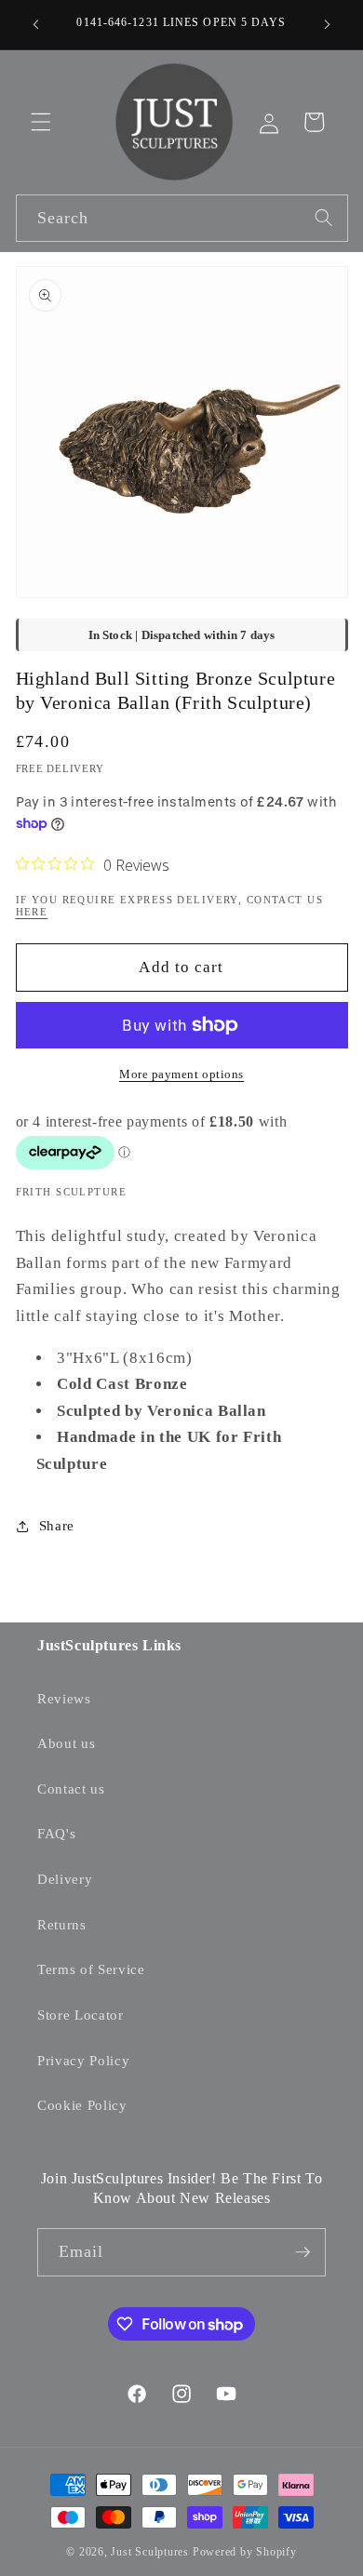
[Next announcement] (328, 25)
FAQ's (56, 1833)
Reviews (64, 1698)
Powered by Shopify (245, 2552)
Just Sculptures (150, 2552)
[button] (41, 122)
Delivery (65, 1879)
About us (66, 1743)
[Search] (324, 218)
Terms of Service (91, 1969)
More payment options (181, 1074)
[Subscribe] (302, 2252)
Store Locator (81, 2015)
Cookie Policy (82, 2105)
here (32, 912)
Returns (62, 1924)
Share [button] (57, 1525)
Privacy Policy (83, 2060)
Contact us (71, 1789)
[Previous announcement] (36, 25)
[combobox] (182, 219)
